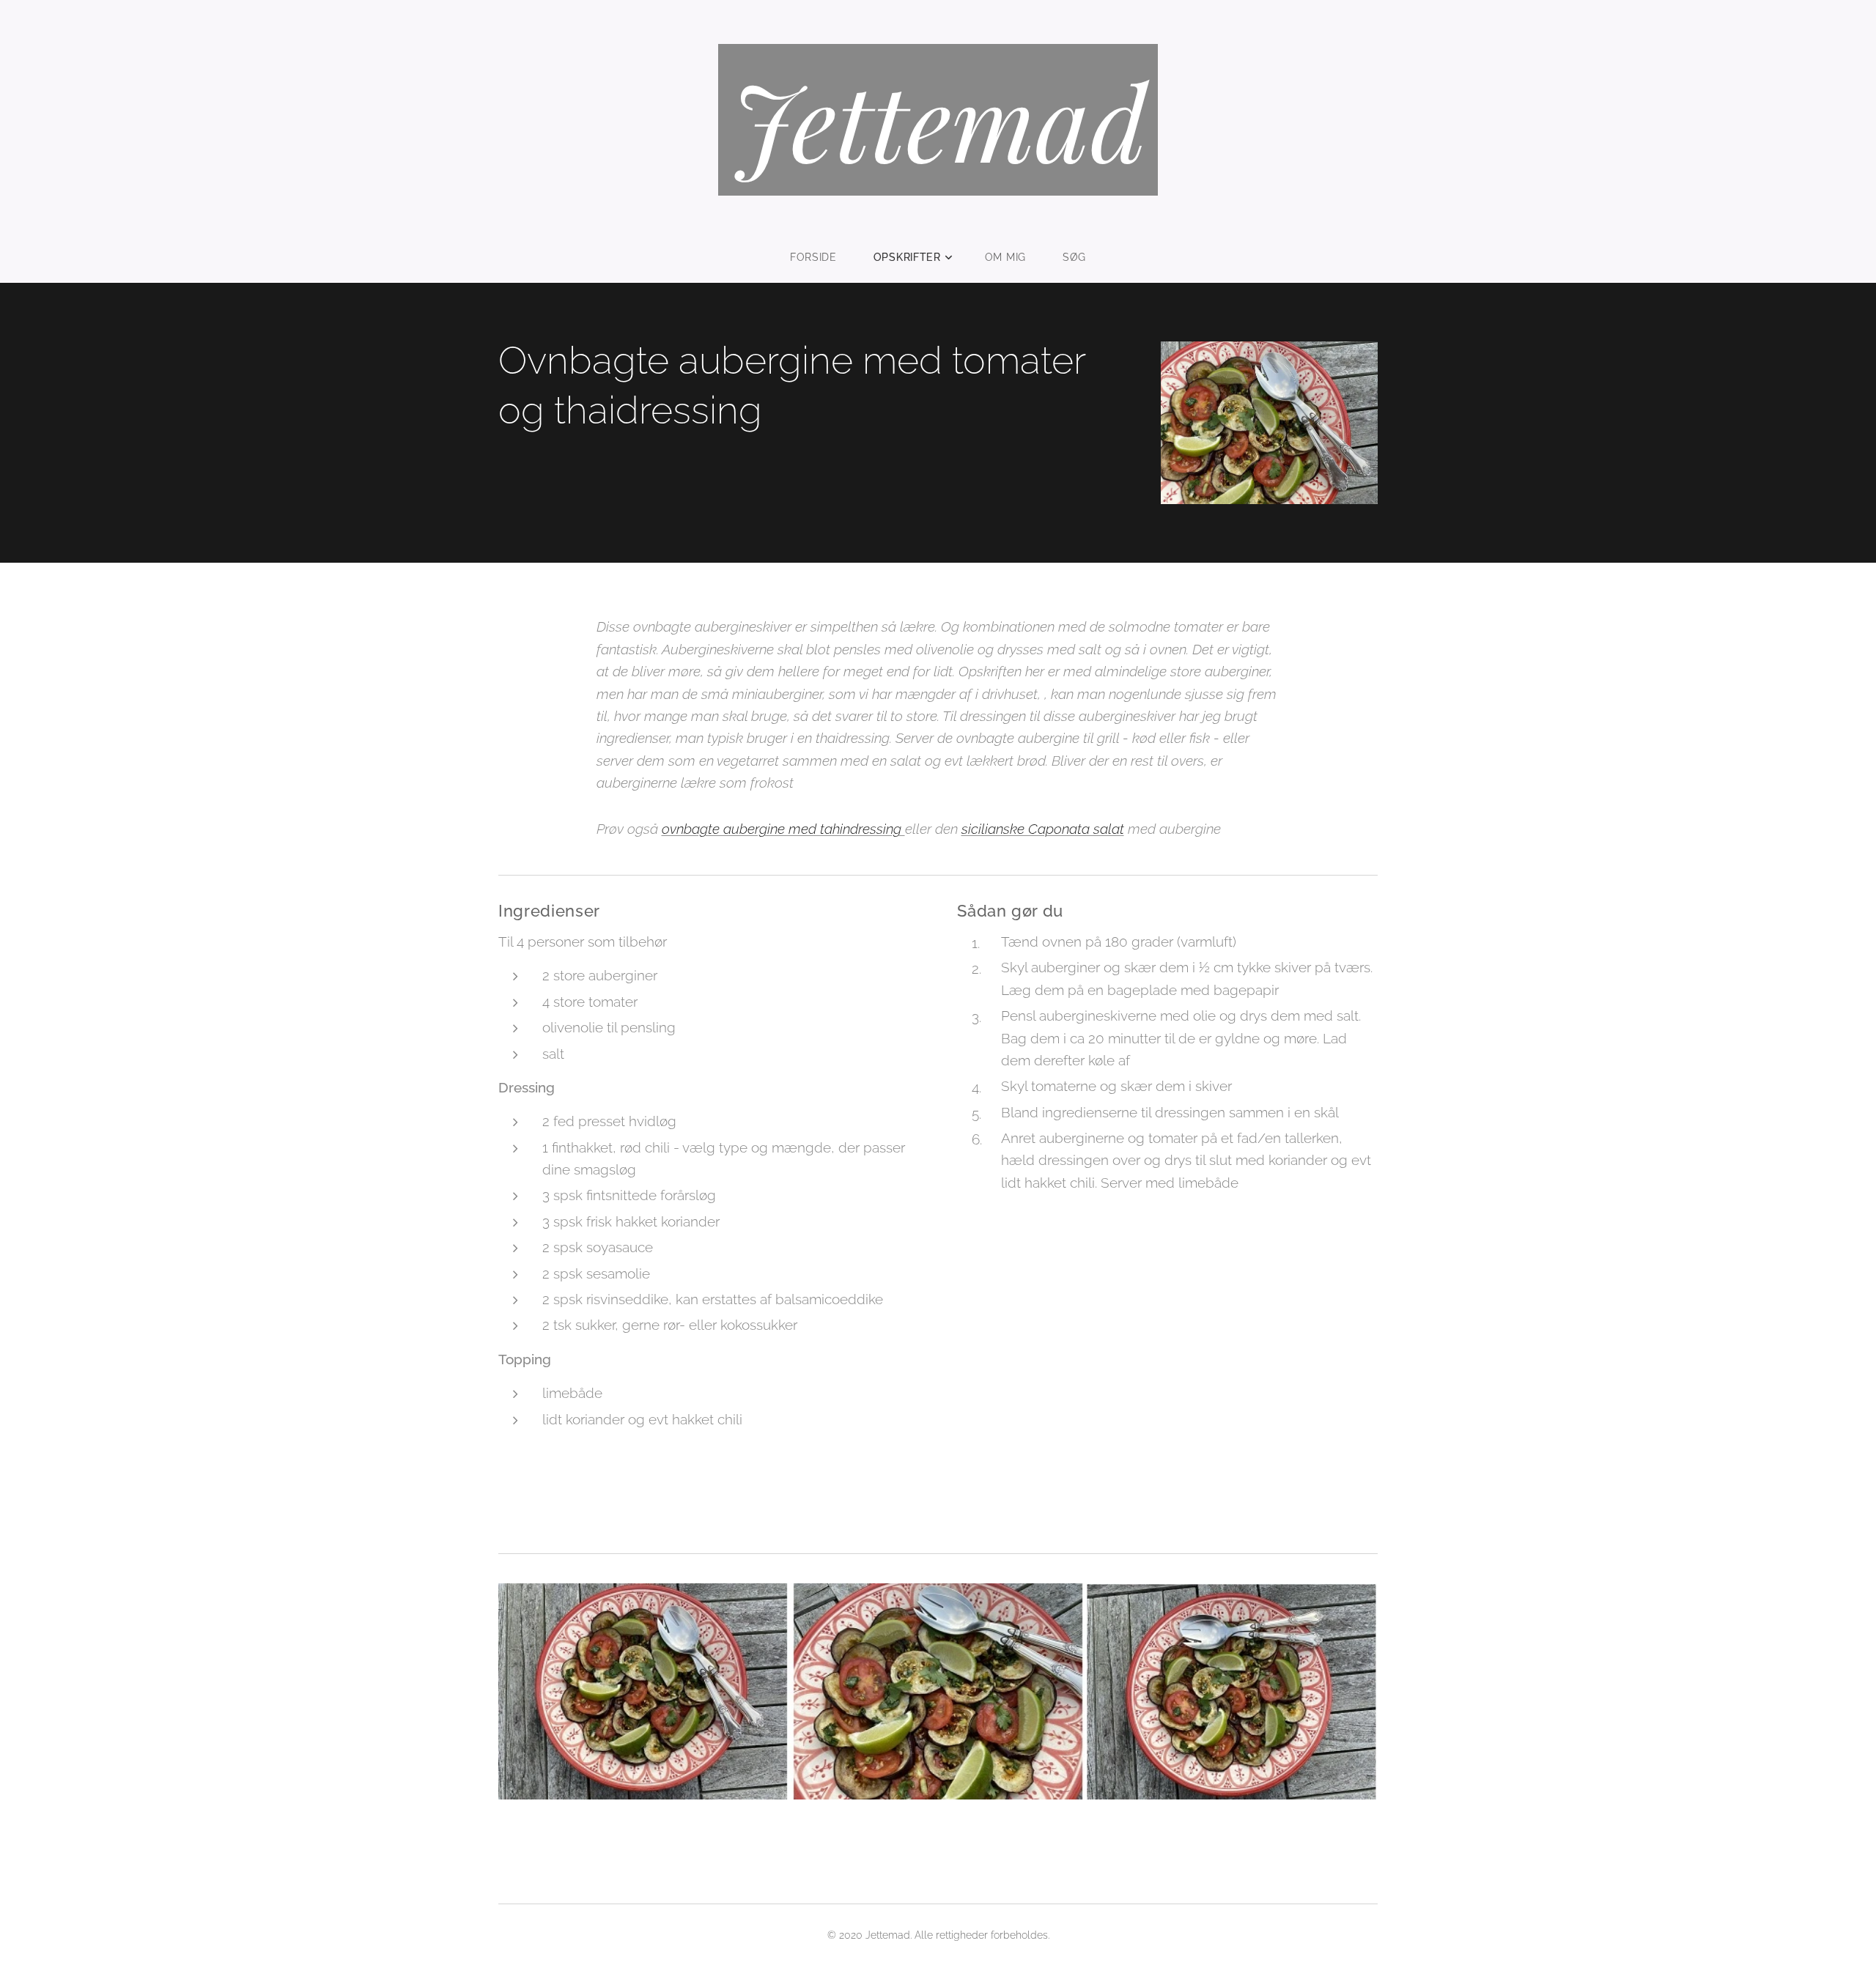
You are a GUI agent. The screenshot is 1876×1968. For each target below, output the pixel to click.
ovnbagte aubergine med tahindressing (783, 829)
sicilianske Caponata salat (1043, 829)
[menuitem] (823, 257)
